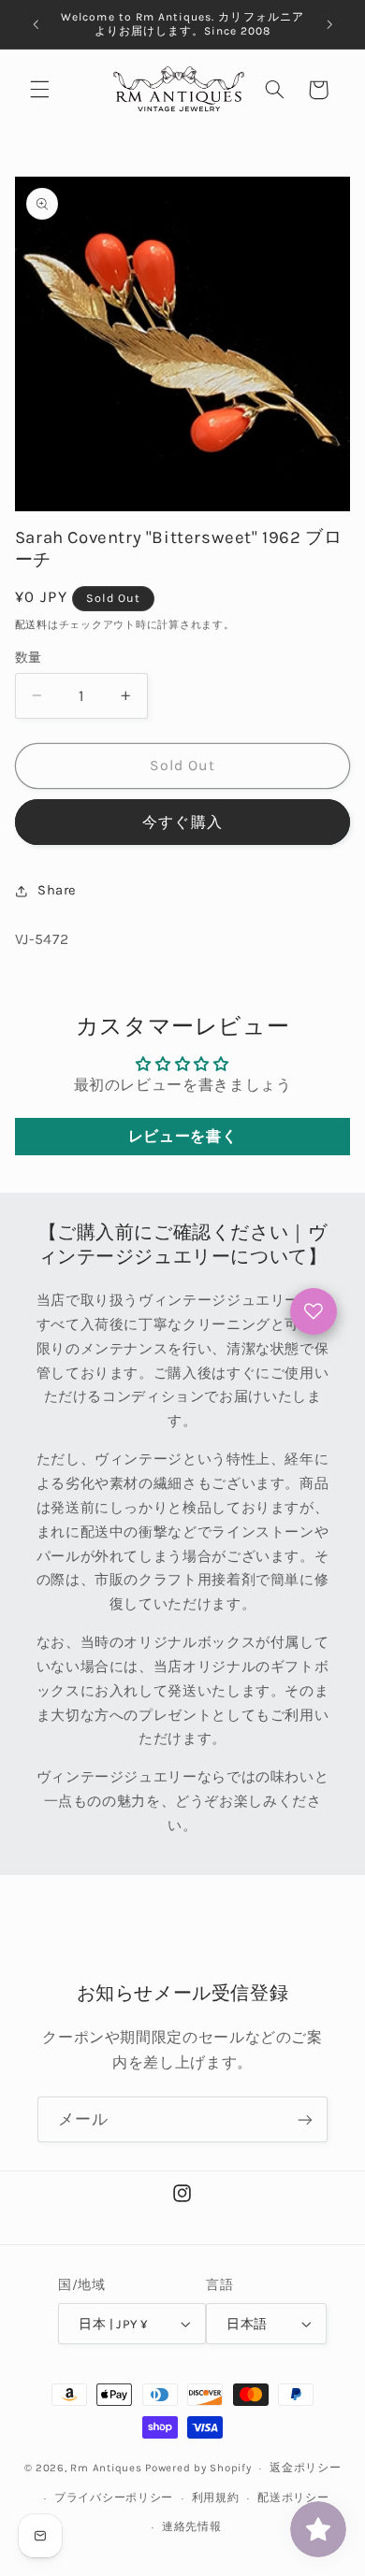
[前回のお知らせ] (36, 24)
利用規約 (216, 2497)
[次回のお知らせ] (329, 24)
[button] (39, 90)
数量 (29, 657)
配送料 (31, 625)
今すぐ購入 (182, 823)
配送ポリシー (293, 2497)
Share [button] (57, 890)
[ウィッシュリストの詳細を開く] (314, 1311)
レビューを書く (182, 1136)
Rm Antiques (106, 2468)
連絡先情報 (192, 2526)
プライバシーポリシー (114, 2497)
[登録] (305, 2119)
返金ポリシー (305, 2468)
